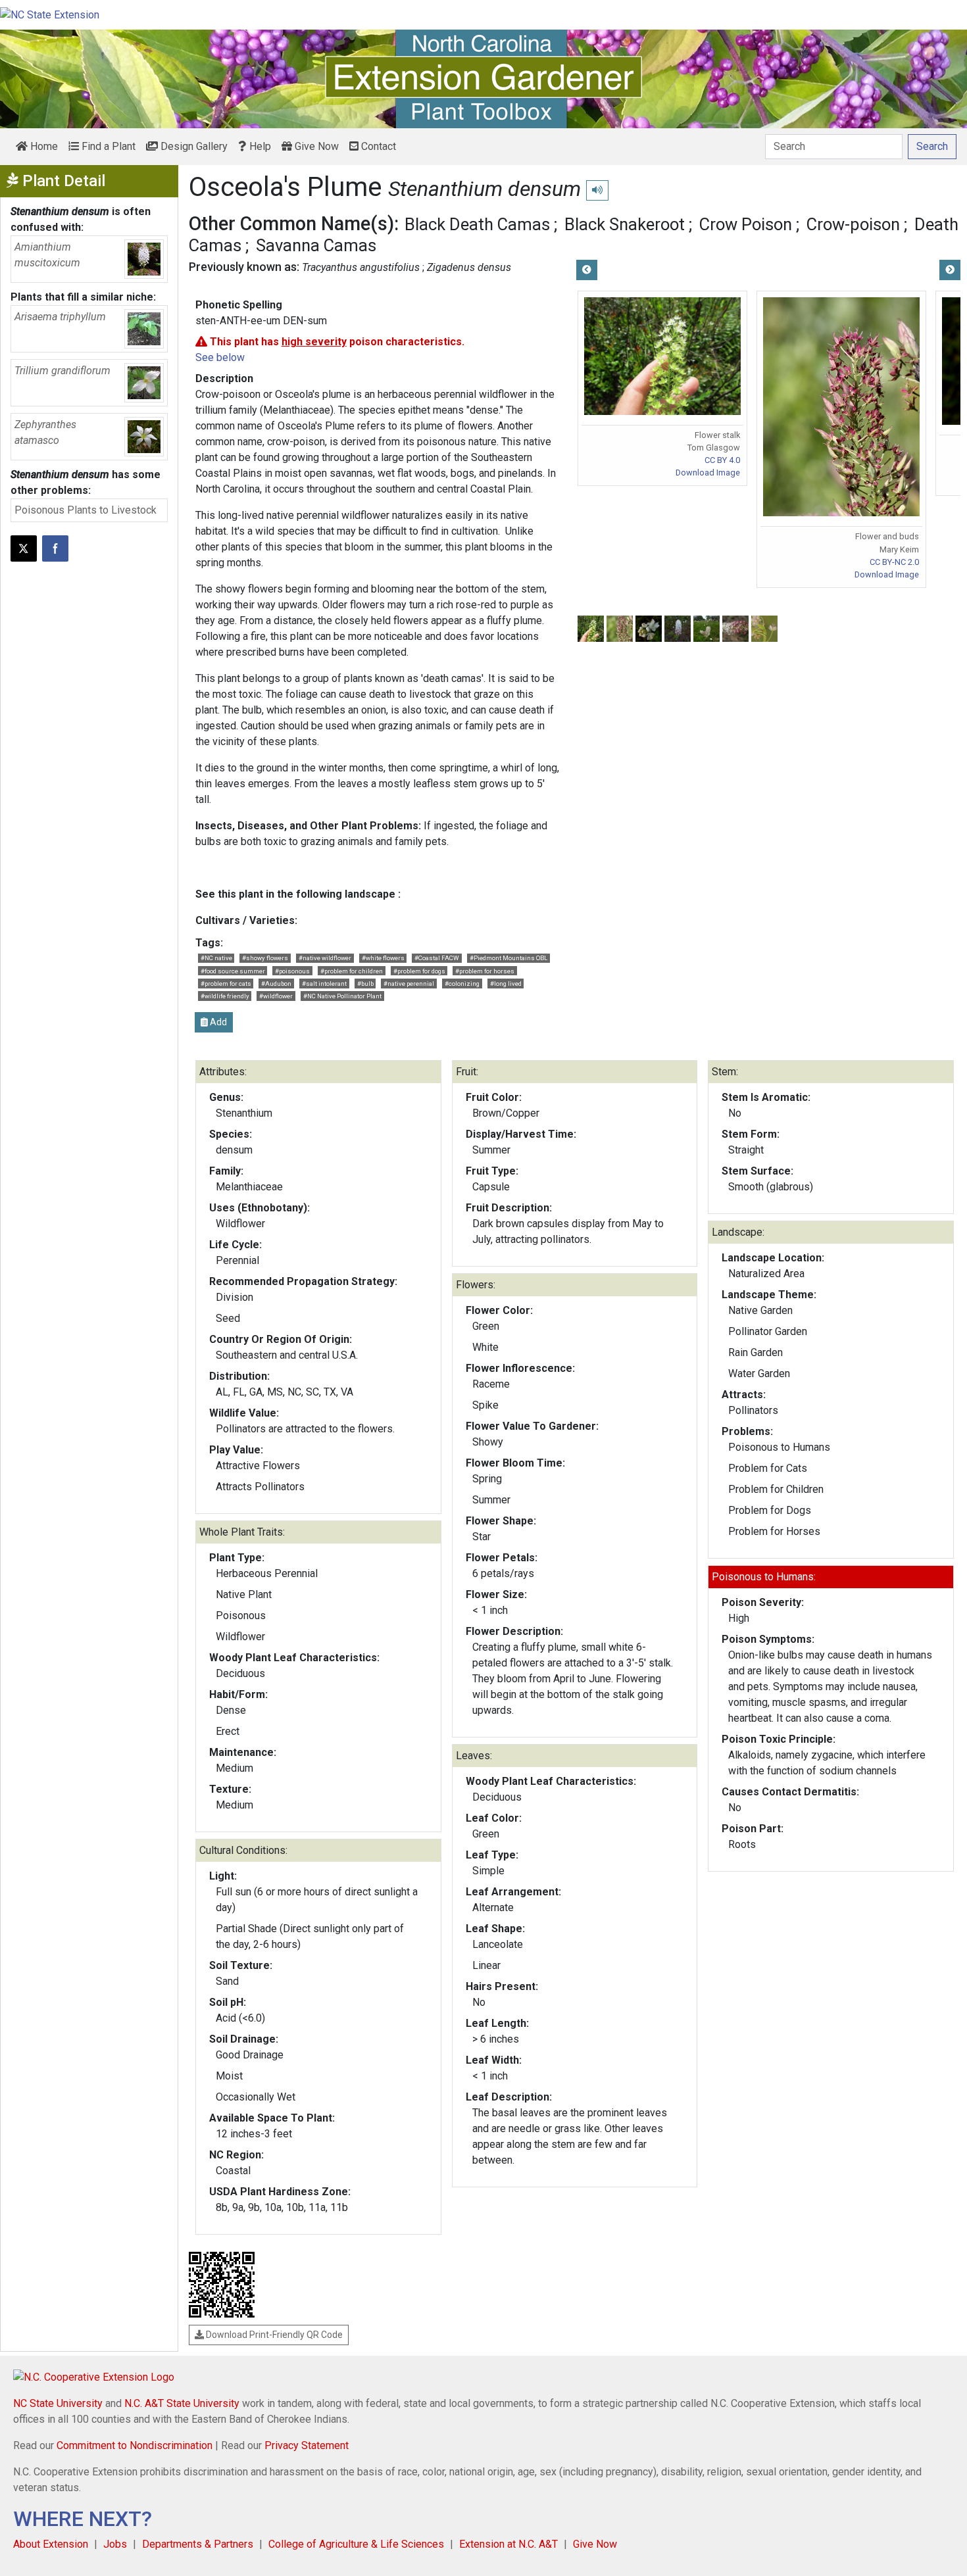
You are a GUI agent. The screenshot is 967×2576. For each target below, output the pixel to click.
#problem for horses (485, 971)
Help (259, 146)
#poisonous (292, 971)
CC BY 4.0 (722, 460)
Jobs (115, 2544)
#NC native (216, 958)
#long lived (506, 984)
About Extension (51, 2544)
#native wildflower (325, 958)
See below (220, 357)
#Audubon (276, 984)
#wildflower (276, 996)
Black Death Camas (477, 224)
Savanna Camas (316, 245)
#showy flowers (265, 958)
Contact (377, 146)
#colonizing (462, 984)
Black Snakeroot (625, 224)
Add (217, 1022)
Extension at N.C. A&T (508, 2544)
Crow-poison (853, 224)
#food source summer (233, 971)
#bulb (365, 984)
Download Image (708, 473)
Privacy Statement (307, 2445)
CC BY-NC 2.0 (894, 562)
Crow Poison (746, 224)
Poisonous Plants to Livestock (86, 510)
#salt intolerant (324, 984)
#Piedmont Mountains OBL (508, 958)
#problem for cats (226, 984)
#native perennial (409, 984)
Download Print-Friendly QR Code (273, 2335)
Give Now (315, 146)
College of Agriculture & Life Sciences (356, 2544)
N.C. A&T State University (182, 2403)
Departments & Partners (198, 2544)
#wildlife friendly (225, 996)
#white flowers (383, 958)
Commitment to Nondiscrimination (135, 2445)
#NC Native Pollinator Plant (342, 996)
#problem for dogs (419, 971)
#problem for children (352, 971)
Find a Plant (107, 146)
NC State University (58, 2403)
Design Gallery (193, 146)
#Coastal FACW (437, 958)
